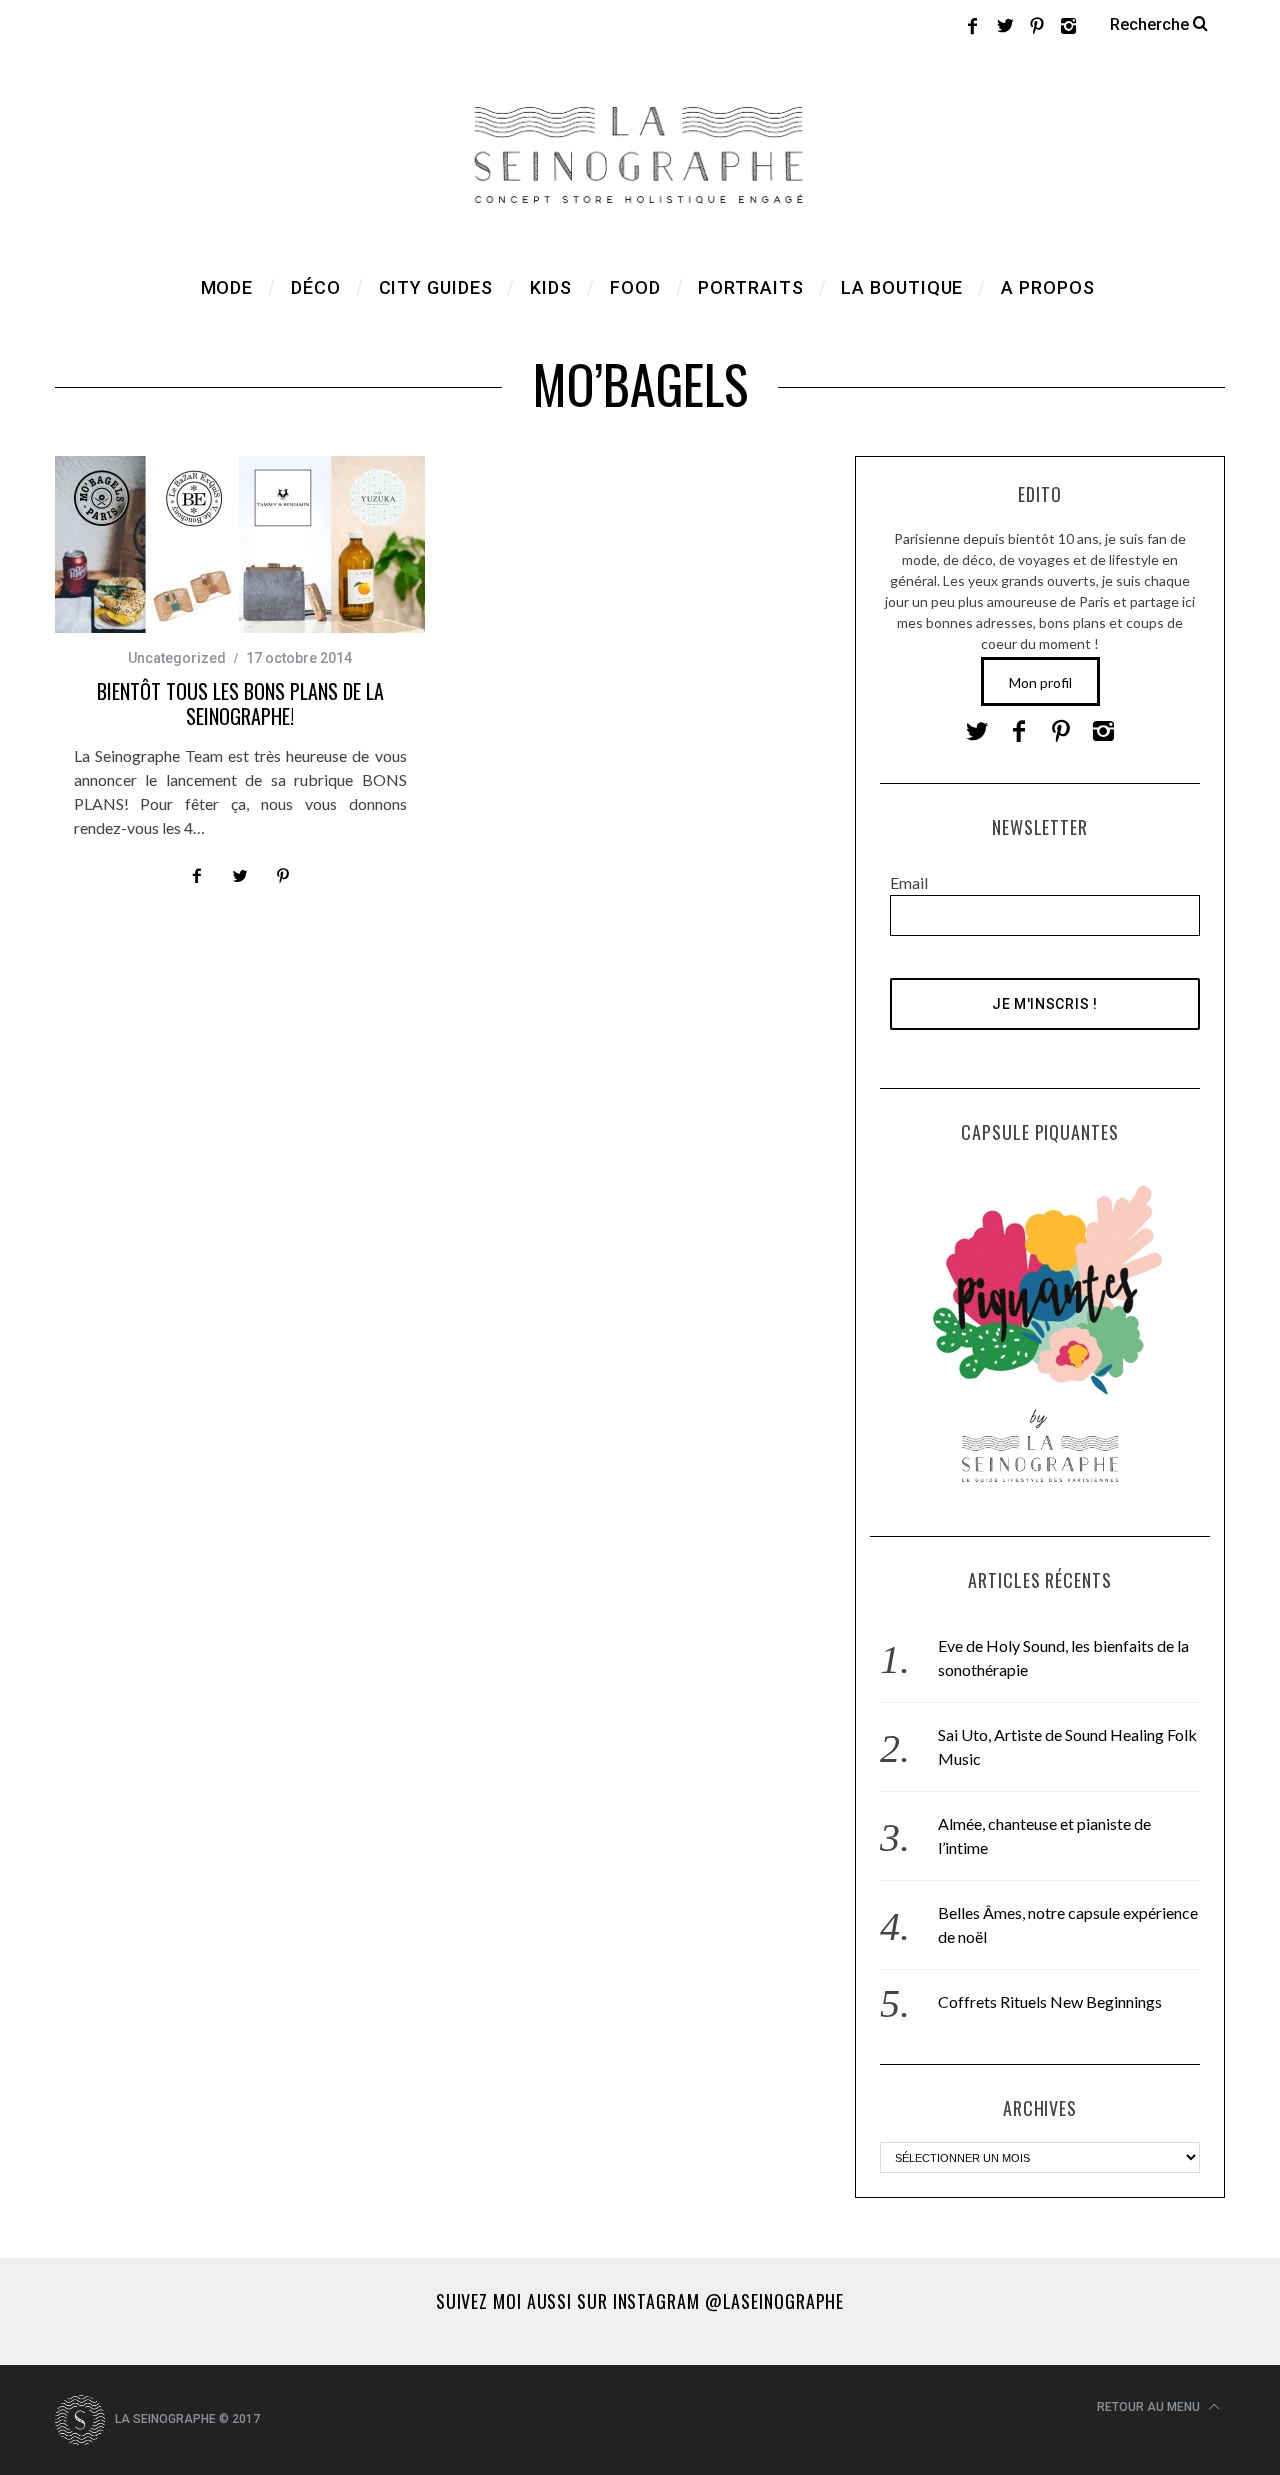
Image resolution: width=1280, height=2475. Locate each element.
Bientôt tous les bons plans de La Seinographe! (240, 703)
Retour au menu (1150, 2407)
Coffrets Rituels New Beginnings (1050, 2001)
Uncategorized (177, 658)
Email (909, 882)
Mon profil (1040, 682)
